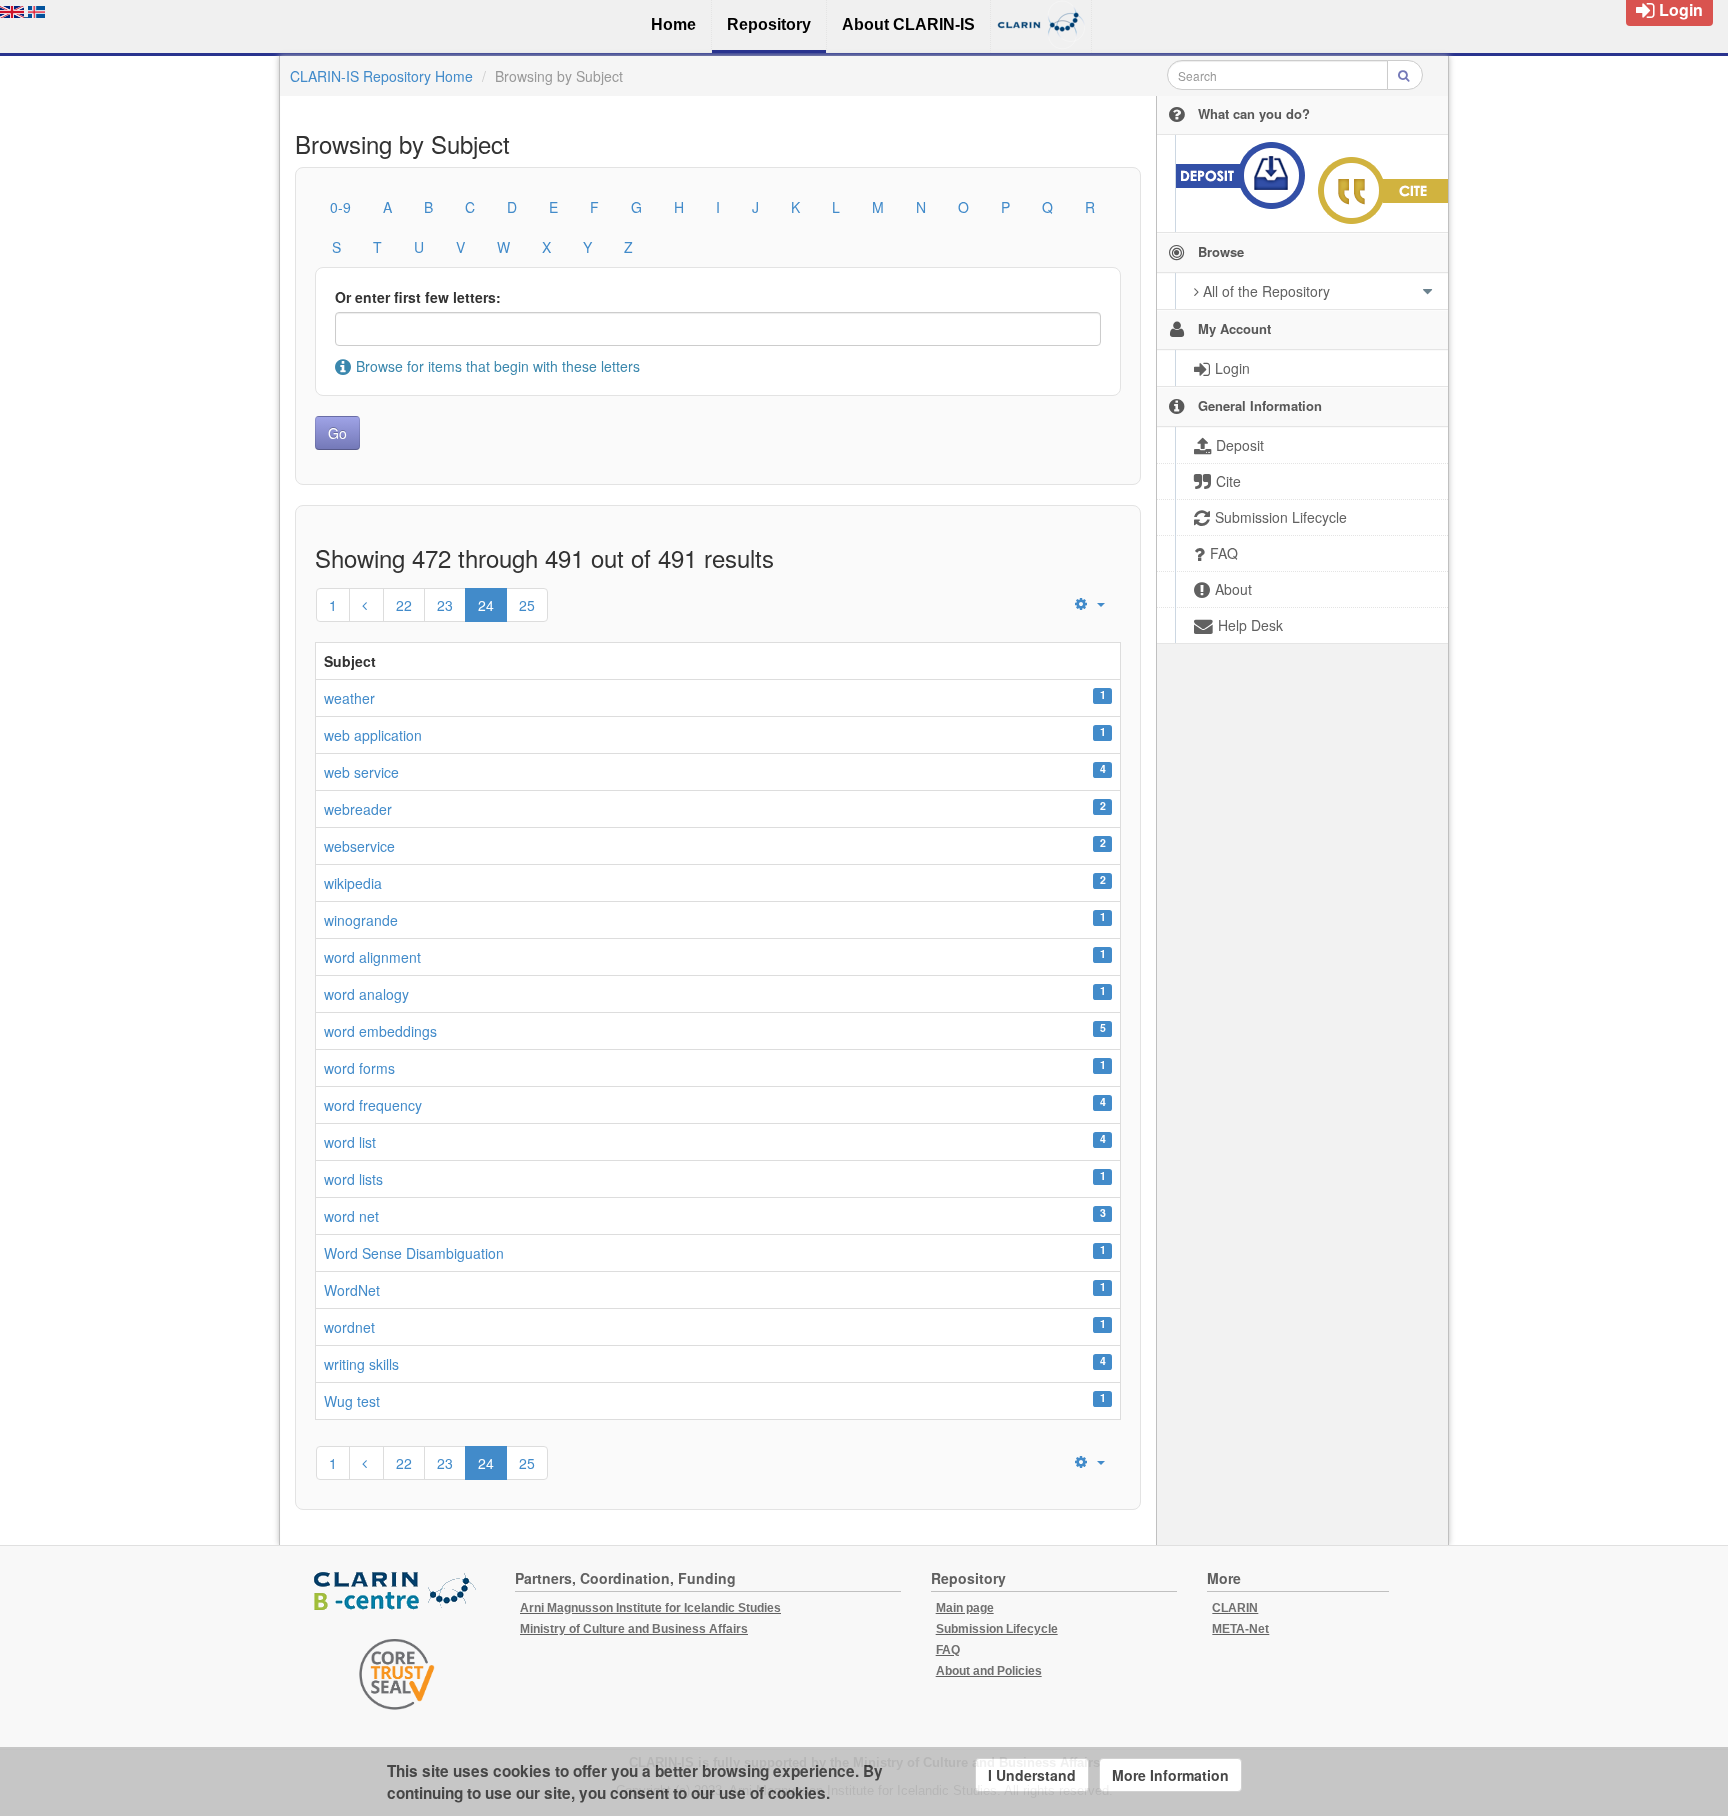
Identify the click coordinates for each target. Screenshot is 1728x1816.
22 (404, 605)
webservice (359, 846)
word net (351, 1216)
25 (527, 605)
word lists (353, 1179)
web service (361, 772)
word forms (359, 1068)
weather (349, 698)
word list (350, 1142)
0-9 (340, 207)
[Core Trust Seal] (397, 1674)
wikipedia (353, 883)
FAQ (948, 1650)
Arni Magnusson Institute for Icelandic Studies (650, 1608)
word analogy (366, 994)
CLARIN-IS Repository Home (381, 76)
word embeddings (380, 1031)
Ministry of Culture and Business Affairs (634, 1629)
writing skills (361, 1364)
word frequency (373, 1105)
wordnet (349, 1327)
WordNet (352, 1290)
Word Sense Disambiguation (414, 1253)
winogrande (361, 920)
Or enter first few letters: (418, 297)
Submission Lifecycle (997, 1629)
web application (373, 735)
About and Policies (989, 1671)
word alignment (372, 957)
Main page (965, 1608)
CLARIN (1235, 1608)
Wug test (352, 1401)
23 (445, 605)
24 (486, 605)
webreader (358, 809)
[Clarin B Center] (397, 1592)
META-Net (1240, 1629)
